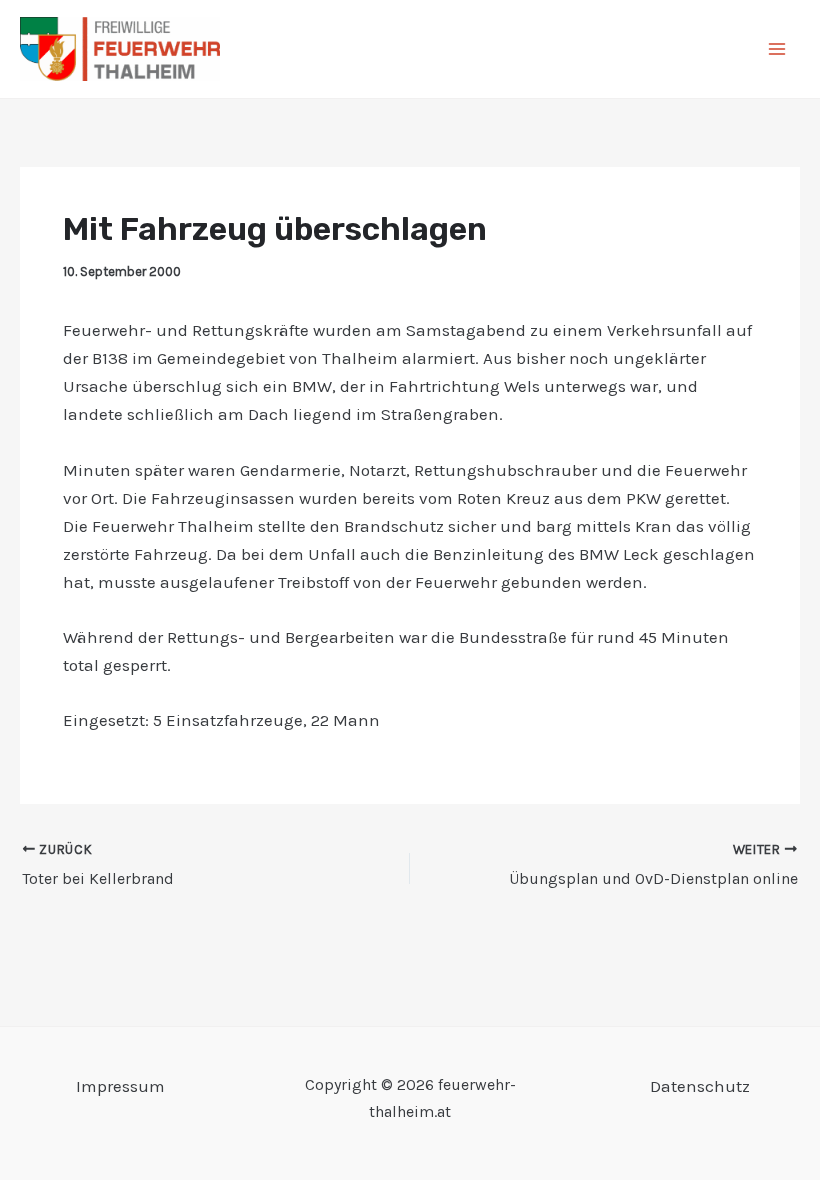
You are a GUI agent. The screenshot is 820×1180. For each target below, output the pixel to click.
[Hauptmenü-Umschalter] (778, 49)
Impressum (120, 1086)
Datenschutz (700, 1086)
